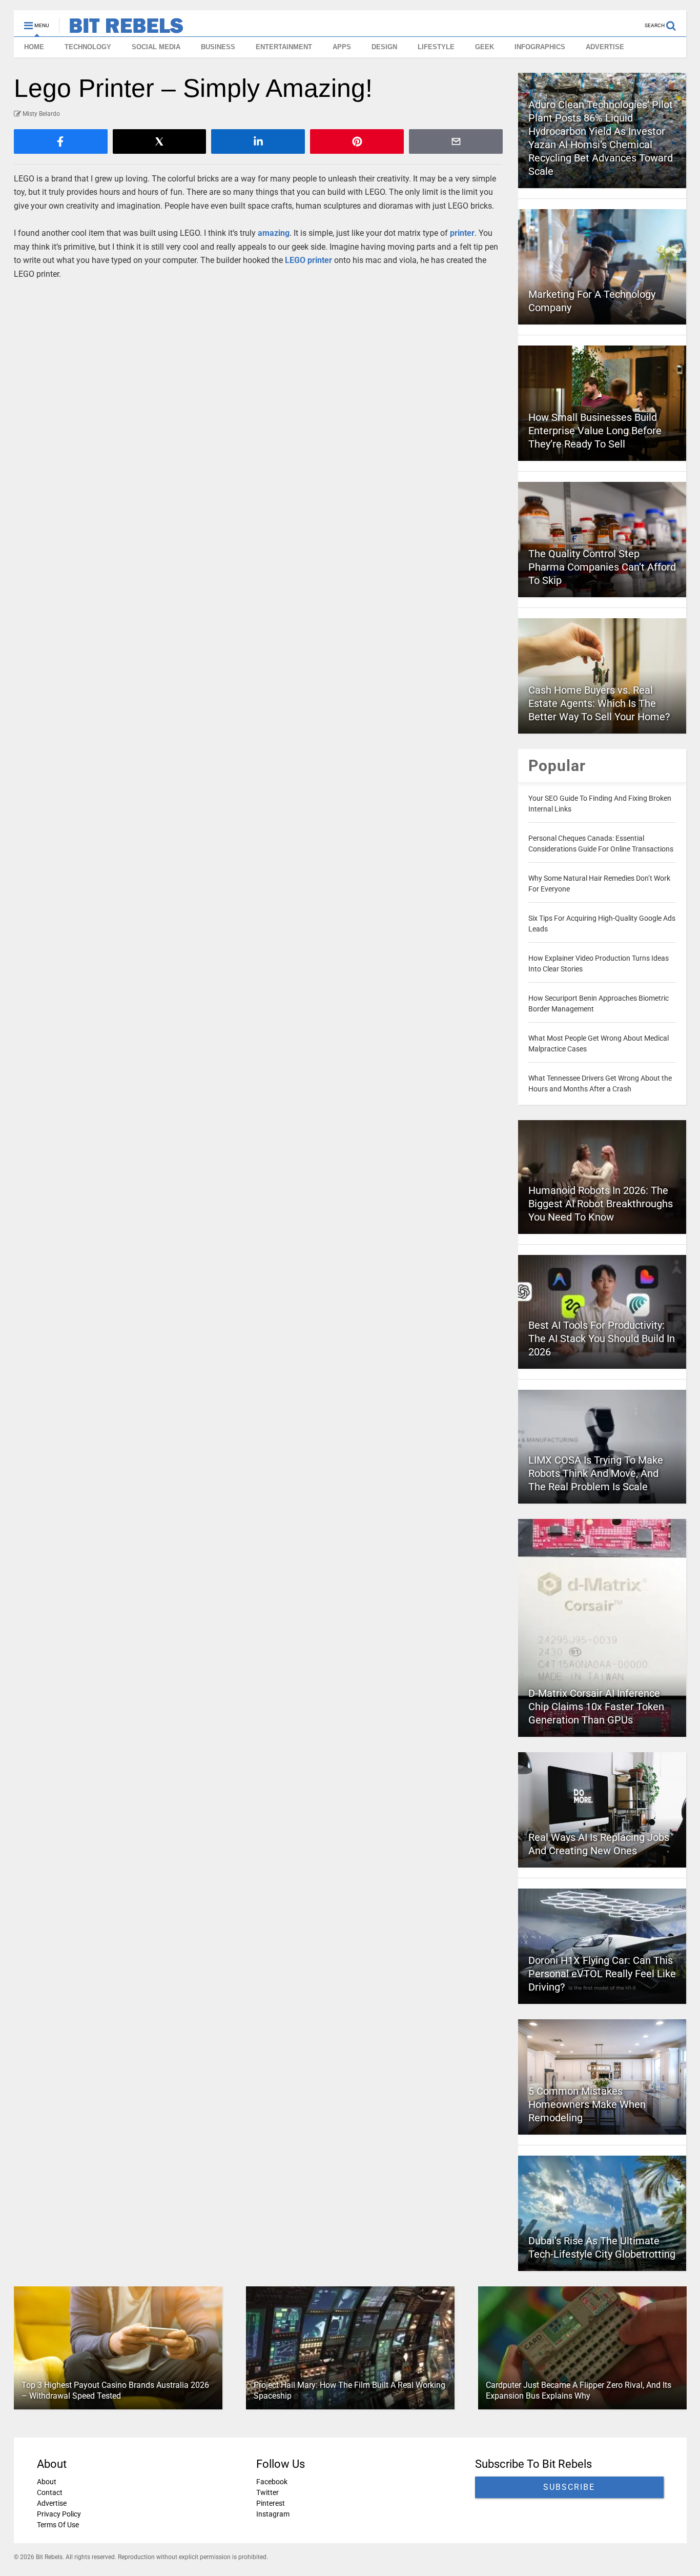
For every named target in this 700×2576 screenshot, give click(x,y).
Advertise (52, 2503)
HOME (34, 47)
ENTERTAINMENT (284, 47)
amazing (274, 233)
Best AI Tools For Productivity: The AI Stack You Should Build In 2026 (602, 1338)
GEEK (485, 47)
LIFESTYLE (436, 47)
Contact (50, 2492)
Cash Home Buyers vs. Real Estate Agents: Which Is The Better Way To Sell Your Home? (599, 703)
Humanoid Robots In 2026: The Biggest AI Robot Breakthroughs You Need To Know (601, 1204)
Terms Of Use (58, 2525)
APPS (342, 47)
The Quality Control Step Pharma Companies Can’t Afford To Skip (602, 567)
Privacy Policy (59, 2514)
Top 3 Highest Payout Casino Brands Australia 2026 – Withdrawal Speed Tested (115, 2390)
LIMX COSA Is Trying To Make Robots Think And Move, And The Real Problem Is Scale (596, 1473)
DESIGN (384, 47)
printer (462, 233)
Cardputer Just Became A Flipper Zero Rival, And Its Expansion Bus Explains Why (578, 2390)
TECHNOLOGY (88, 47)
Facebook (271, 2482)
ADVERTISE (605, 47)
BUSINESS (218, 47)
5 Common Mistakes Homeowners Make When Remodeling (587, 2104)
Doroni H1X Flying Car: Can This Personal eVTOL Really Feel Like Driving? (602, 1974)
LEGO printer (308, 260)
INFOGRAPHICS (540, 47)
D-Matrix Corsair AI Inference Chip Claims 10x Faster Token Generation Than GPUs (596, 1707)
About (47, 2482)
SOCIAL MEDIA (156, 47)
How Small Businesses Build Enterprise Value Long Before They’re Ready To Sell (595, 431)
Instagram (272, 2514)
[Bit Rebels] (121, 29)
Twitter (267, 2492)
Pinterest (270, 2503)
